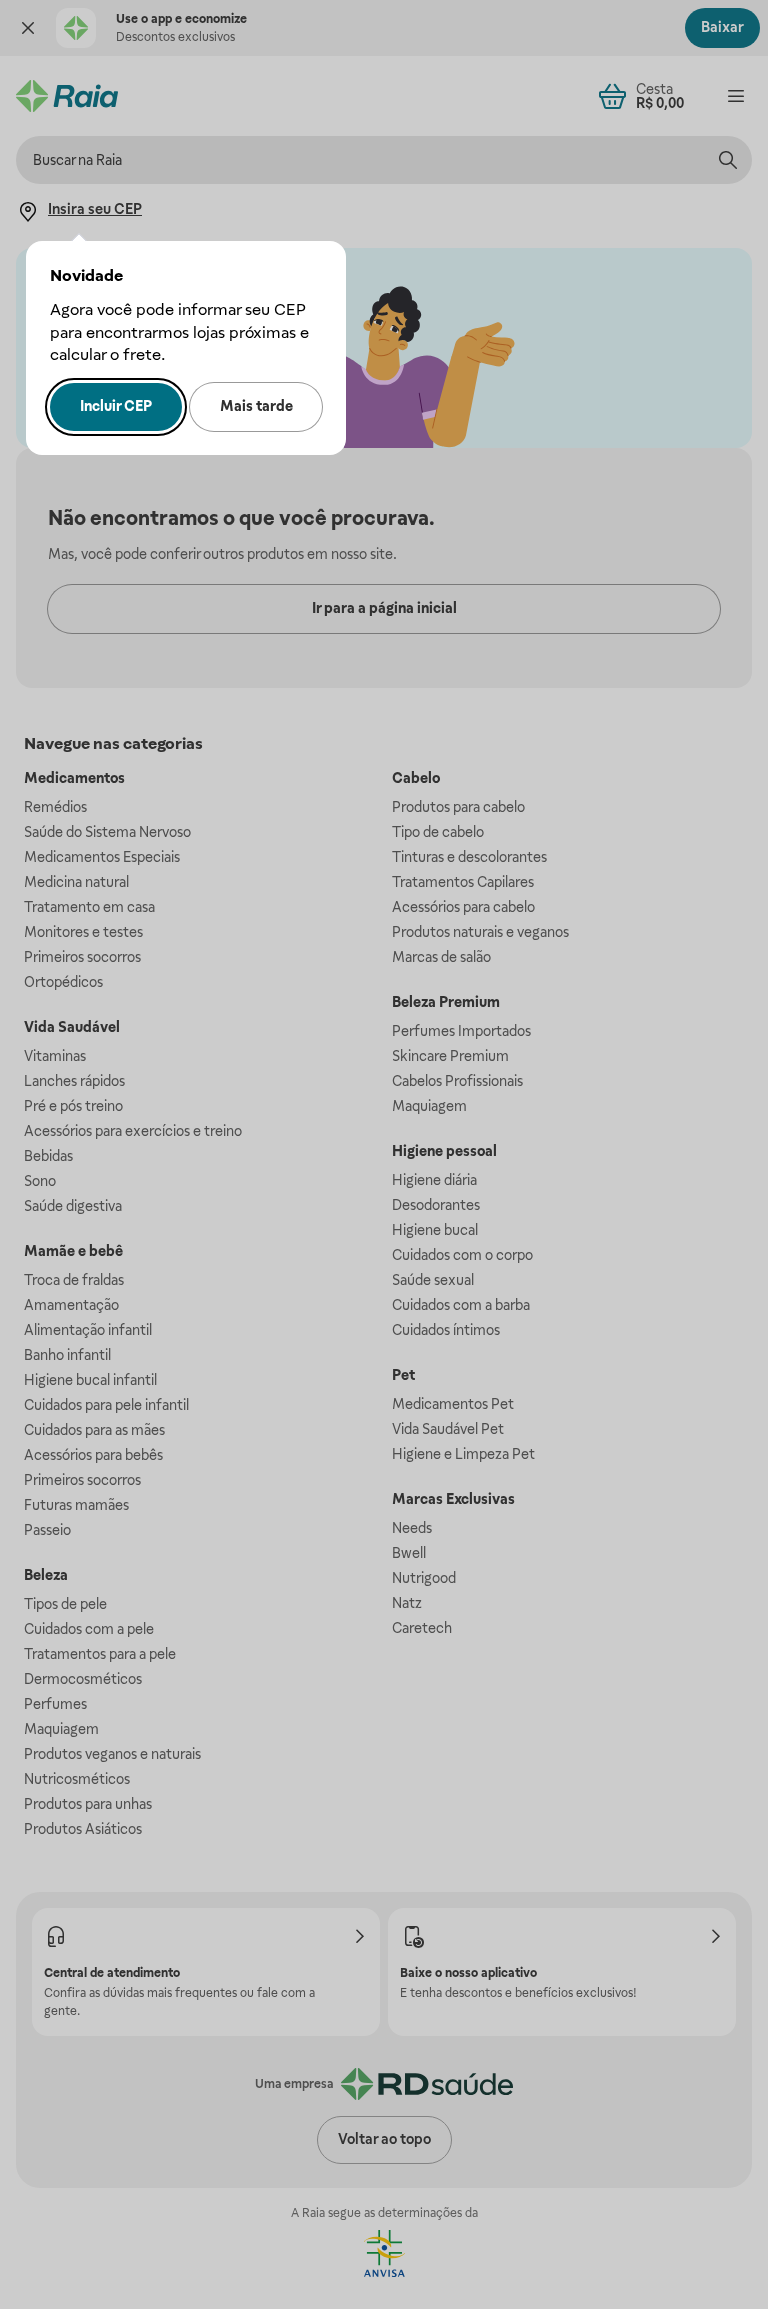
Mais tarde (256, 406)
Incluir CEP (116, 406)
